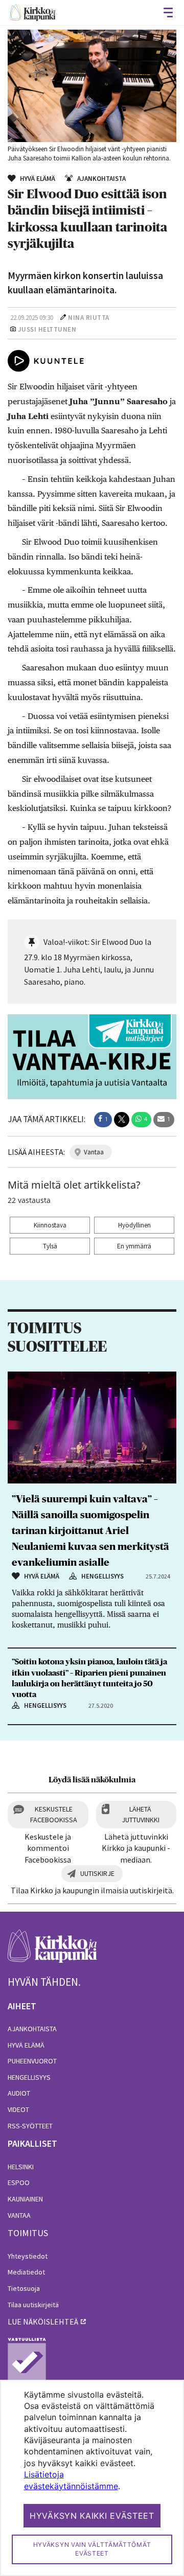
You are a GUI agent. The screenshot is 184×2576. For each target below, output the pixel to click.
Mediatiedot (26, 2272)
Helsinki (21, 2167)
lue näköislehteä (43, 2322)
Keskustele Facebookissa (54, 1814)
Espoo (19, 2183)
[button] (103, 1120)
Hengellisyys (29, 2077)
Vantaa (19, 2215)
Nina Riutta (89, 318)
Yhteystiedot (28, 2256)
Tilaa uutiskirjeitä (33, 2305)
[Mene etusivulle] (52, 1952)
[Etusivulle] (33, 13)
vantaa (94, 1152)
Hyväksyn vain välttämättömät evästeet (92, 2549)
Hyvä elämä (26, 2045)
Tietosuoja (24, 2288)
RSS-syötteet (30, 2126)
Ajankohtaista (32, 2029)
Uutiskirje (97, 1873)
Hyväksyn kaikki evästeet (92, 2516)
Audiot (19, 2093)
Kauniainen (25, 2199)
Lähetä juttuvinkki (141, 1814)
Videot (18, 2109)
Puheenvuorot (32, 2061)
